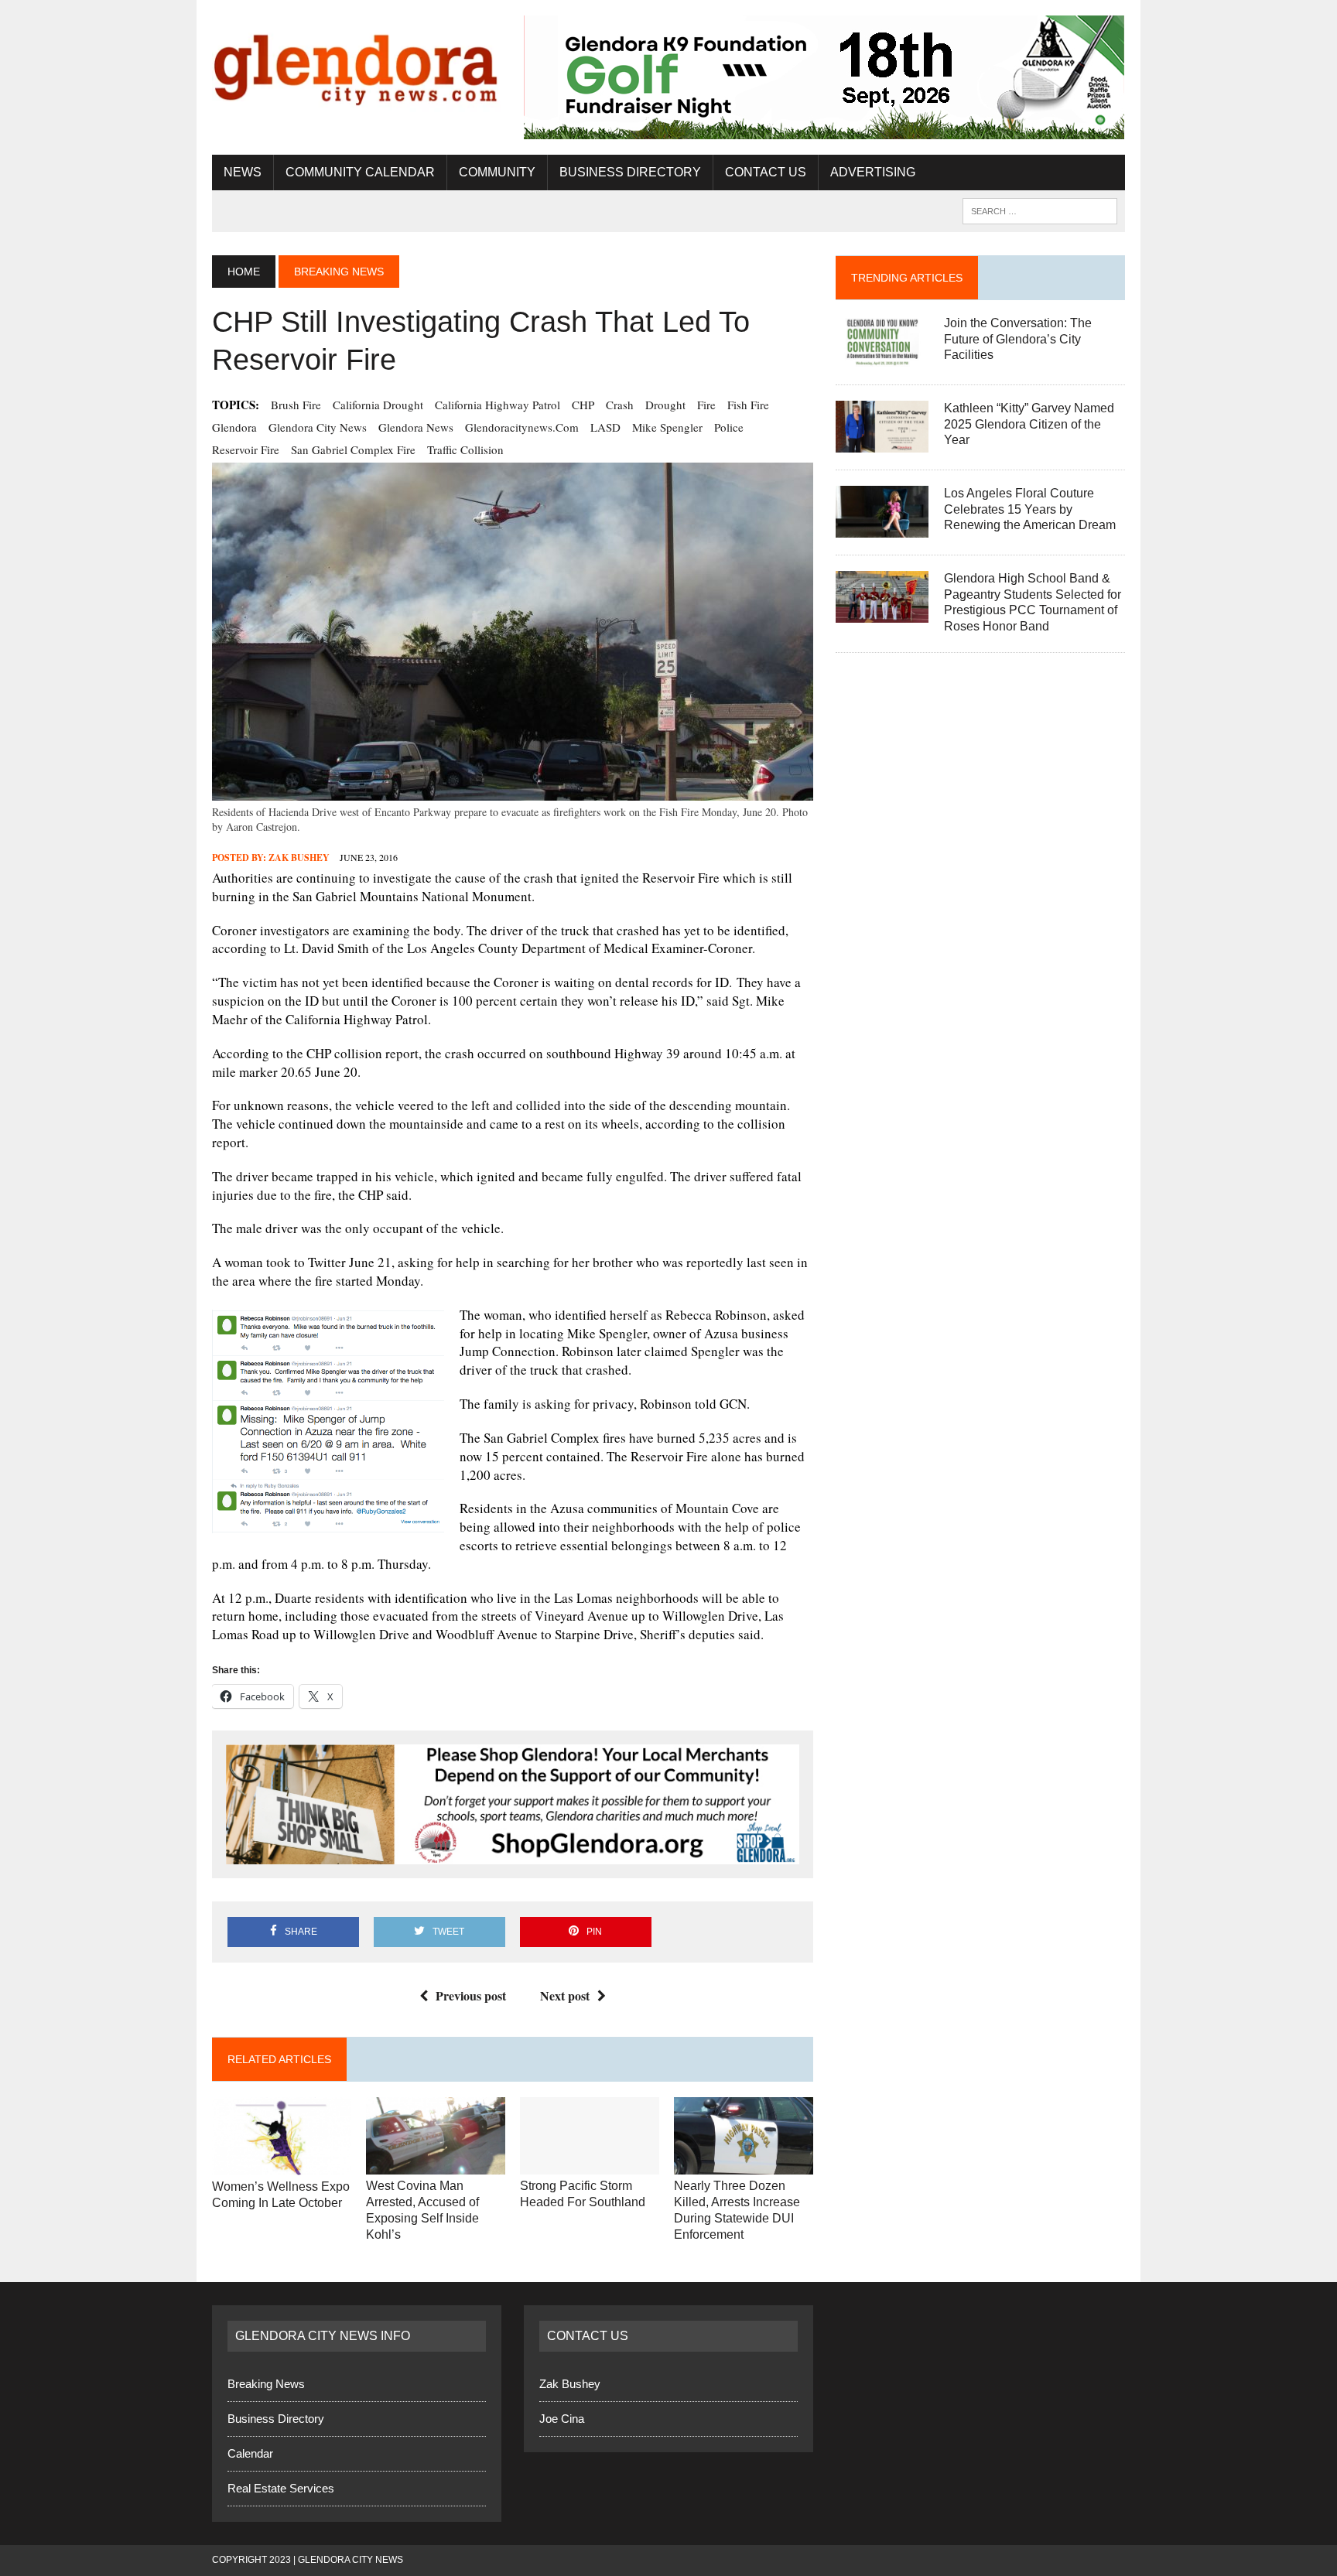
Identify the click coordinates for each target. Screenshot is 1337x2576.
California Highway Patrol (498, 405)
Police (729, 427)
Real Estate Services (281, 2488)
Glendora (234, 427)
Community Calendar (360, 172)
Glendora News (416, 427)
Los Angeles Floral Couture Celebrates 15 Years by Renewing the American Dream (1030, 509)
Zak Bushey (299, 858)
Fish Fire (748, 405)
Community (497, 172)
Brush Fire (296, 405)
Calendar (250, 2453)
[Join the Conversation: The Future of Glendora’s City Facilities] (882, 357)
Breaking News (266, 2384)
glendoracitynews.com (522, 427)
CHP (583, 405)
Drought (665, 405)
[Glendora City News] (357, 64)
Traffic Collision (465, 449)
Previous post (471, 1995)
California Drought (378, 405)
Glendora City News (318, 427)
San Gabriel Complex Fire (353, 449)
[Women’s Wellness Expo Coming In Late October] (282, 2165)
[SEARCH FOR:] (1040, 210)
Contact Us (766, 172)
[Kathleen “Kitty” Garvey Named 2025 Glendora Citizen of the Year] (882, 442)
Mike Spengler (667, 427)
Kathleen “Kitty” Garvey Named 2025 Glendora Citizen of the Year (1029, 424)
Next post (565, 1995)
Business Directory (630, 172)
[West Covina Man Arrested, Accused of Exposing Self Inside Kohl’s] (436, 2165)
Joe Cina (562, 2419)
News (243, 172)
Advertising (873, 172)
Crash (620, 405)
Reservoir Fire (246, 449)
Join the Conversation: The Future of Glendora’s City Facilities (1018, 339)
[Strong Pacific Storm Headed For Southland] (590, 2165)
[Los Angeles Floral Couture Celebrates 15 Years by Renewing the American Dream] (882, 527)
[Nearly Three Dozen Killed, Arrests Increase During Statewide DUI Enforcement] (744, 2165)
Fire (706, 405)
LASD (605, 427)
